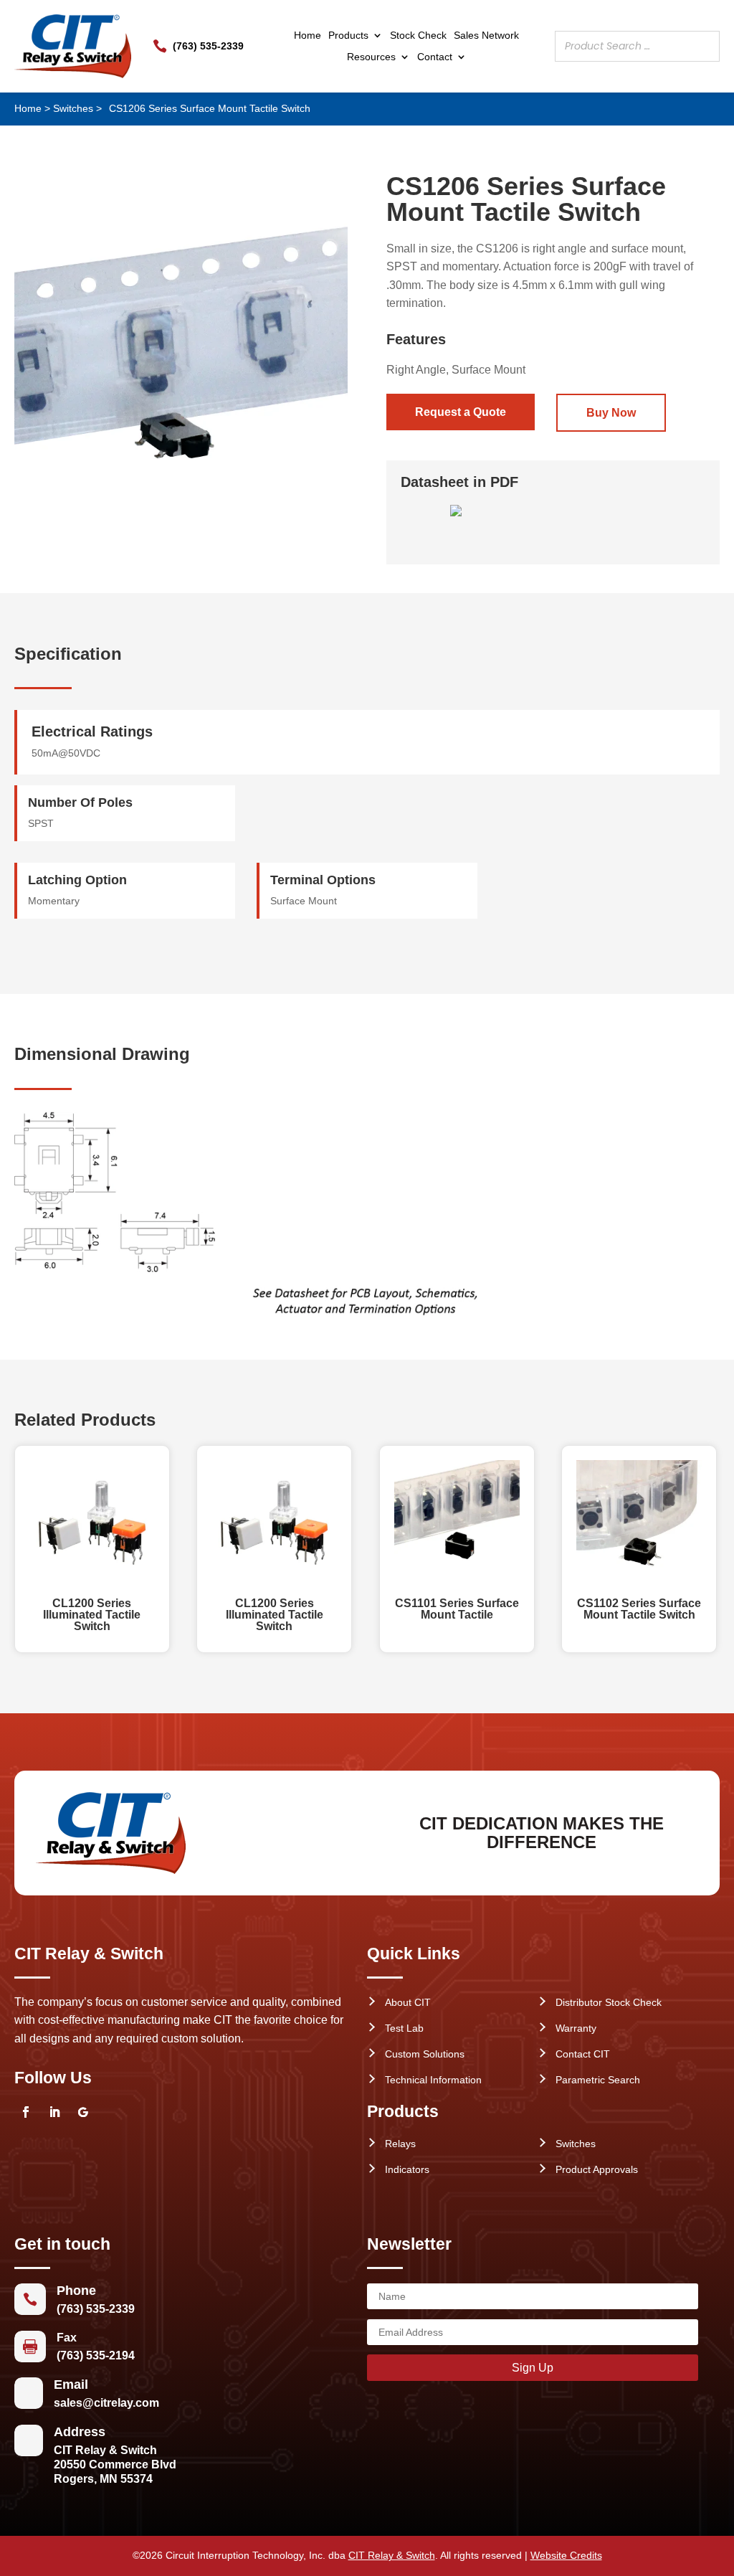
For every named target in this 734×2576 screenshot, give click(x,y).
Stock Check (418, 35)
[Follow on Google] (83, 2112)
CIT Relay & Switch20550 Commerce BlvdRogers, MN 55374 (115, 2464)
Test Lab (404, 2028)
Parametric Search (598, 2080)
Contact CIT (583, 2054)
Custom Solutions (425, 2054)
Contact (435, 57)
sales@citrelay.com (106, 2403)
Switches (73, 108)
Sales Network (486, 35)
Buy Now (611, 413)
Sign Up (533, 2368)
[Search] (705, 46)
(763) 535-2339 (208, 46)
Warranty (576, 2028)
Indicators (407, 2169)
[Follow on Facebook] (26, 2112)
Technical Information (433, 2080)
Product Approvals (597, 2169)
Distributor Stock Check (609, 2002)
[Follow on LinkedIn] (54, 2112)
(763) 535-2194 (96, 2355)
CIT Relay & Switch (392, 2555)
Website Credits (566, 2555)
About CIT (408, 2002)
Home (308, 35)
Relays (400, 2144)
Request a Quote (461, 412)
